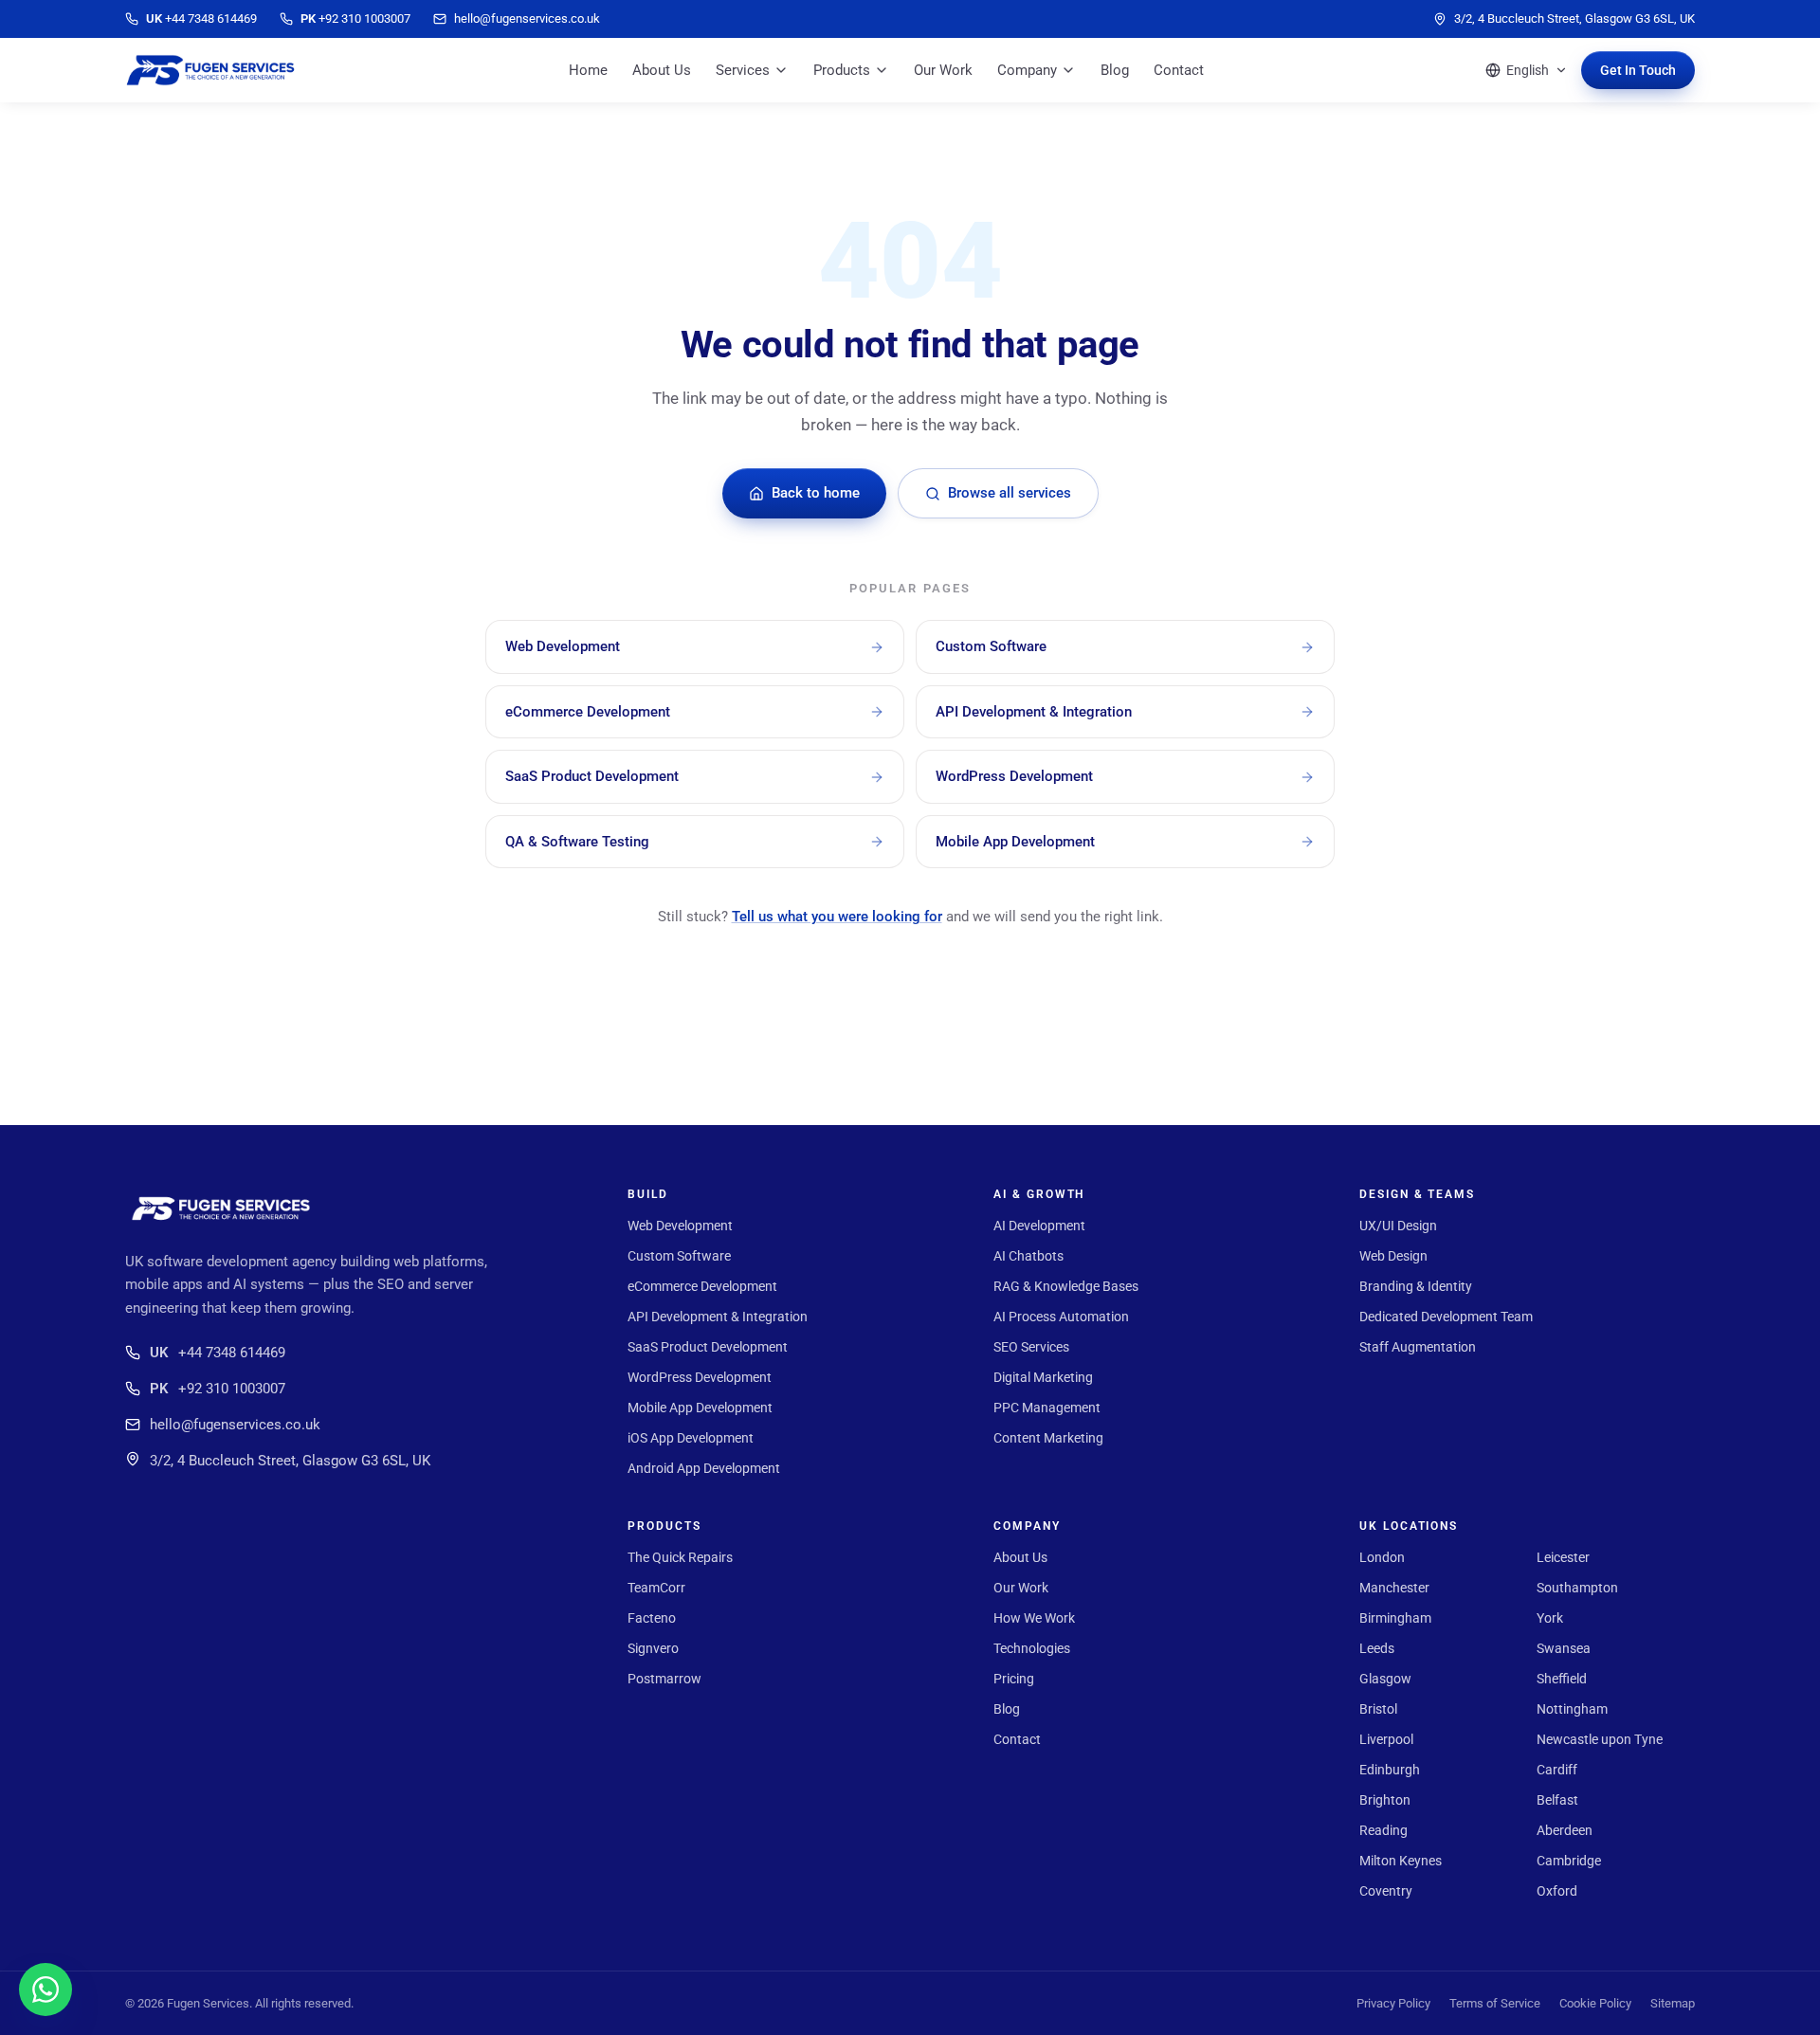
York (1550, 1618)
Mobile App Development (700, 1408)
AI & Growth (1039, 1194)
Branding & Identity (1416, 1286)
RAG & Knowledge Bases (1066, 1286)
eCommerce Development (702, 1286)
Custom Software (679, 1256)
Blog (1115, 70)
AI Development (1039, 1226)
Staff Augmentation (1418, 1347)
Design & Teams (1417, 1194)
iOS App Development (691, 1438)
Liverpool (1386, 1739)
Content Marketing (1048, 1438)
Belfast (1557, 1800)
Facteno (652, 1618)
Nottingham (1572, 1709)
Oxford (1557, 1891)
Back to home (816, 493)
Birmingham (1395, 1618)
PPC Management (1047, 1408)
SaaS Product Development (708, 1347)
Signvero (653, 1648)
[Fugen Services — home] (210, 70)
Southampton (1577, 1588)
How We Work (1034, 1618)
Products (842, 70)
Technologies (1032, 1648)
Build (648, 1194)
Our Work (943, 70)
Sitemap (1673, 2003)
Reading (1383, 1830)
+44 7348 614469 (218, 1353)
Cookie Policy (1595, 2003)
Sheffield (1562, 1679)
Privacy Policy (1393, 2003)
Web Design (1393, 1256)
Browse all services (1010, 493)
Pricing (1014, 1679)
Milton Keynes (1401, 1861)
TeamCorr (656, 1588)
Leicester (1563, 1557)
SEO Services (1031, 1347)
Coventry (1386, 1891)
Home (588, 70)
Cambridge (1569, 1861)
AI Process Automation (1061, 1317)
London (1382, 1557)
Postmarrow (664, 1679)
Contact (1179, 70)
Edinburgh (1390, 1770)
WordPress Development (700, 1377)
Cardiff (1557, 1770)
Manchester (1394, 1588)
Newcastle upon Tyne (1600, 1739)
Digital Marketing (1043, 1377)
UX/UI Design (1398, 1226)
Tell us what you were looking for (837, 917)
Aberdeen (1565, 1830)
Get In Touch (1638, 70)
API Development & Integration (718, 1317)
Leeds (1377, 1648)
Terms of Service (1495, 2003)
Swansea (1564, 1648)
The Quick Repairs (680, 1557)
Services (743, 70)
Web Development (680, 1226)
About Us (662, 70)
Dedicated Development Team (1446, 1317)
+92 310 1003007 (218, 1389)
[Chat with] (45, 1990)
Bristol (1378, 1709)
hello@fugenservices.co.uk (235, 1425)
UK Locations (1409, 1526)
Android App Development (704, 1468)
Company (1027, 70)
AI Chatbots (1028, 1256)
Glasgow (1385, 1679)
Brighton (1385, 1800)
